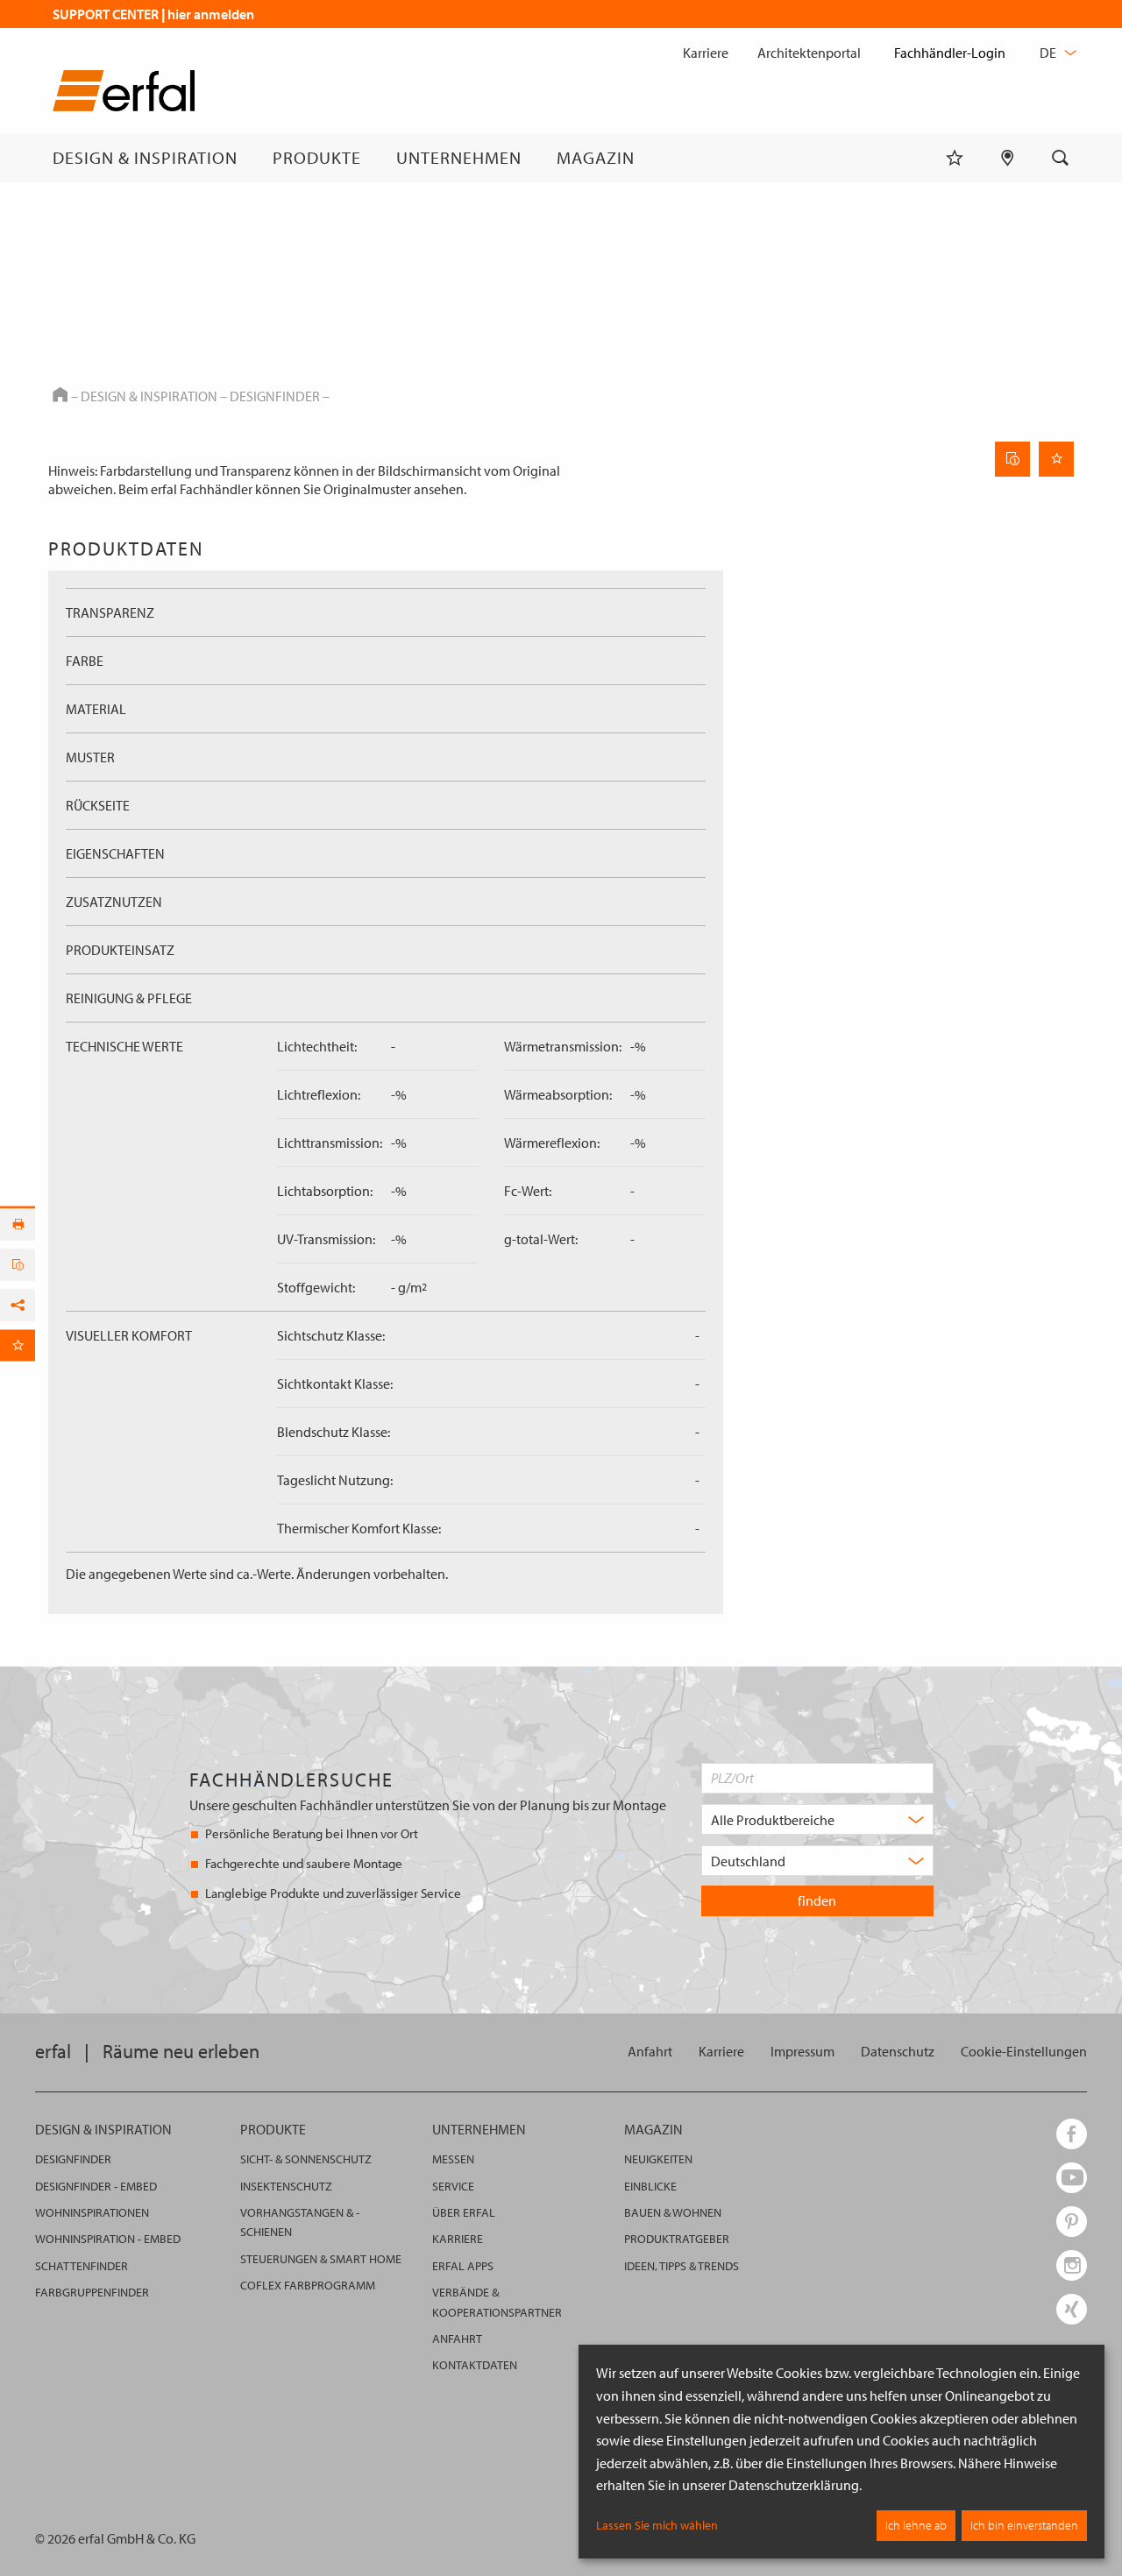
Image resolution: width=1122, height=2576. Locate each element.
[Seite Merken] (1056, 459)
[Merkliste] (955, 158)
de (1049, 53)
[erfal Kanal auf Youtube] (1072, 2178)
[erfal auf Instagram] (1072, 2265)
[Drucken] (18, 1225)
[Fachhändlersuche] (1008, 158)
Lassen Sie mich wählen (657, 2525)
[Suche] (1061, 158)
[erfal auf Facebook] (1072, 2134)
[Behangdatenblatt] (1012, 459)
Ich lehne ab (916, 2525)
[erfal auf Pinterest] (1072, 2222)
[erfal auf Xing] (1072, 2309)
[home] (124, 94)
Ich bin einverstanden (1024, 2525)
